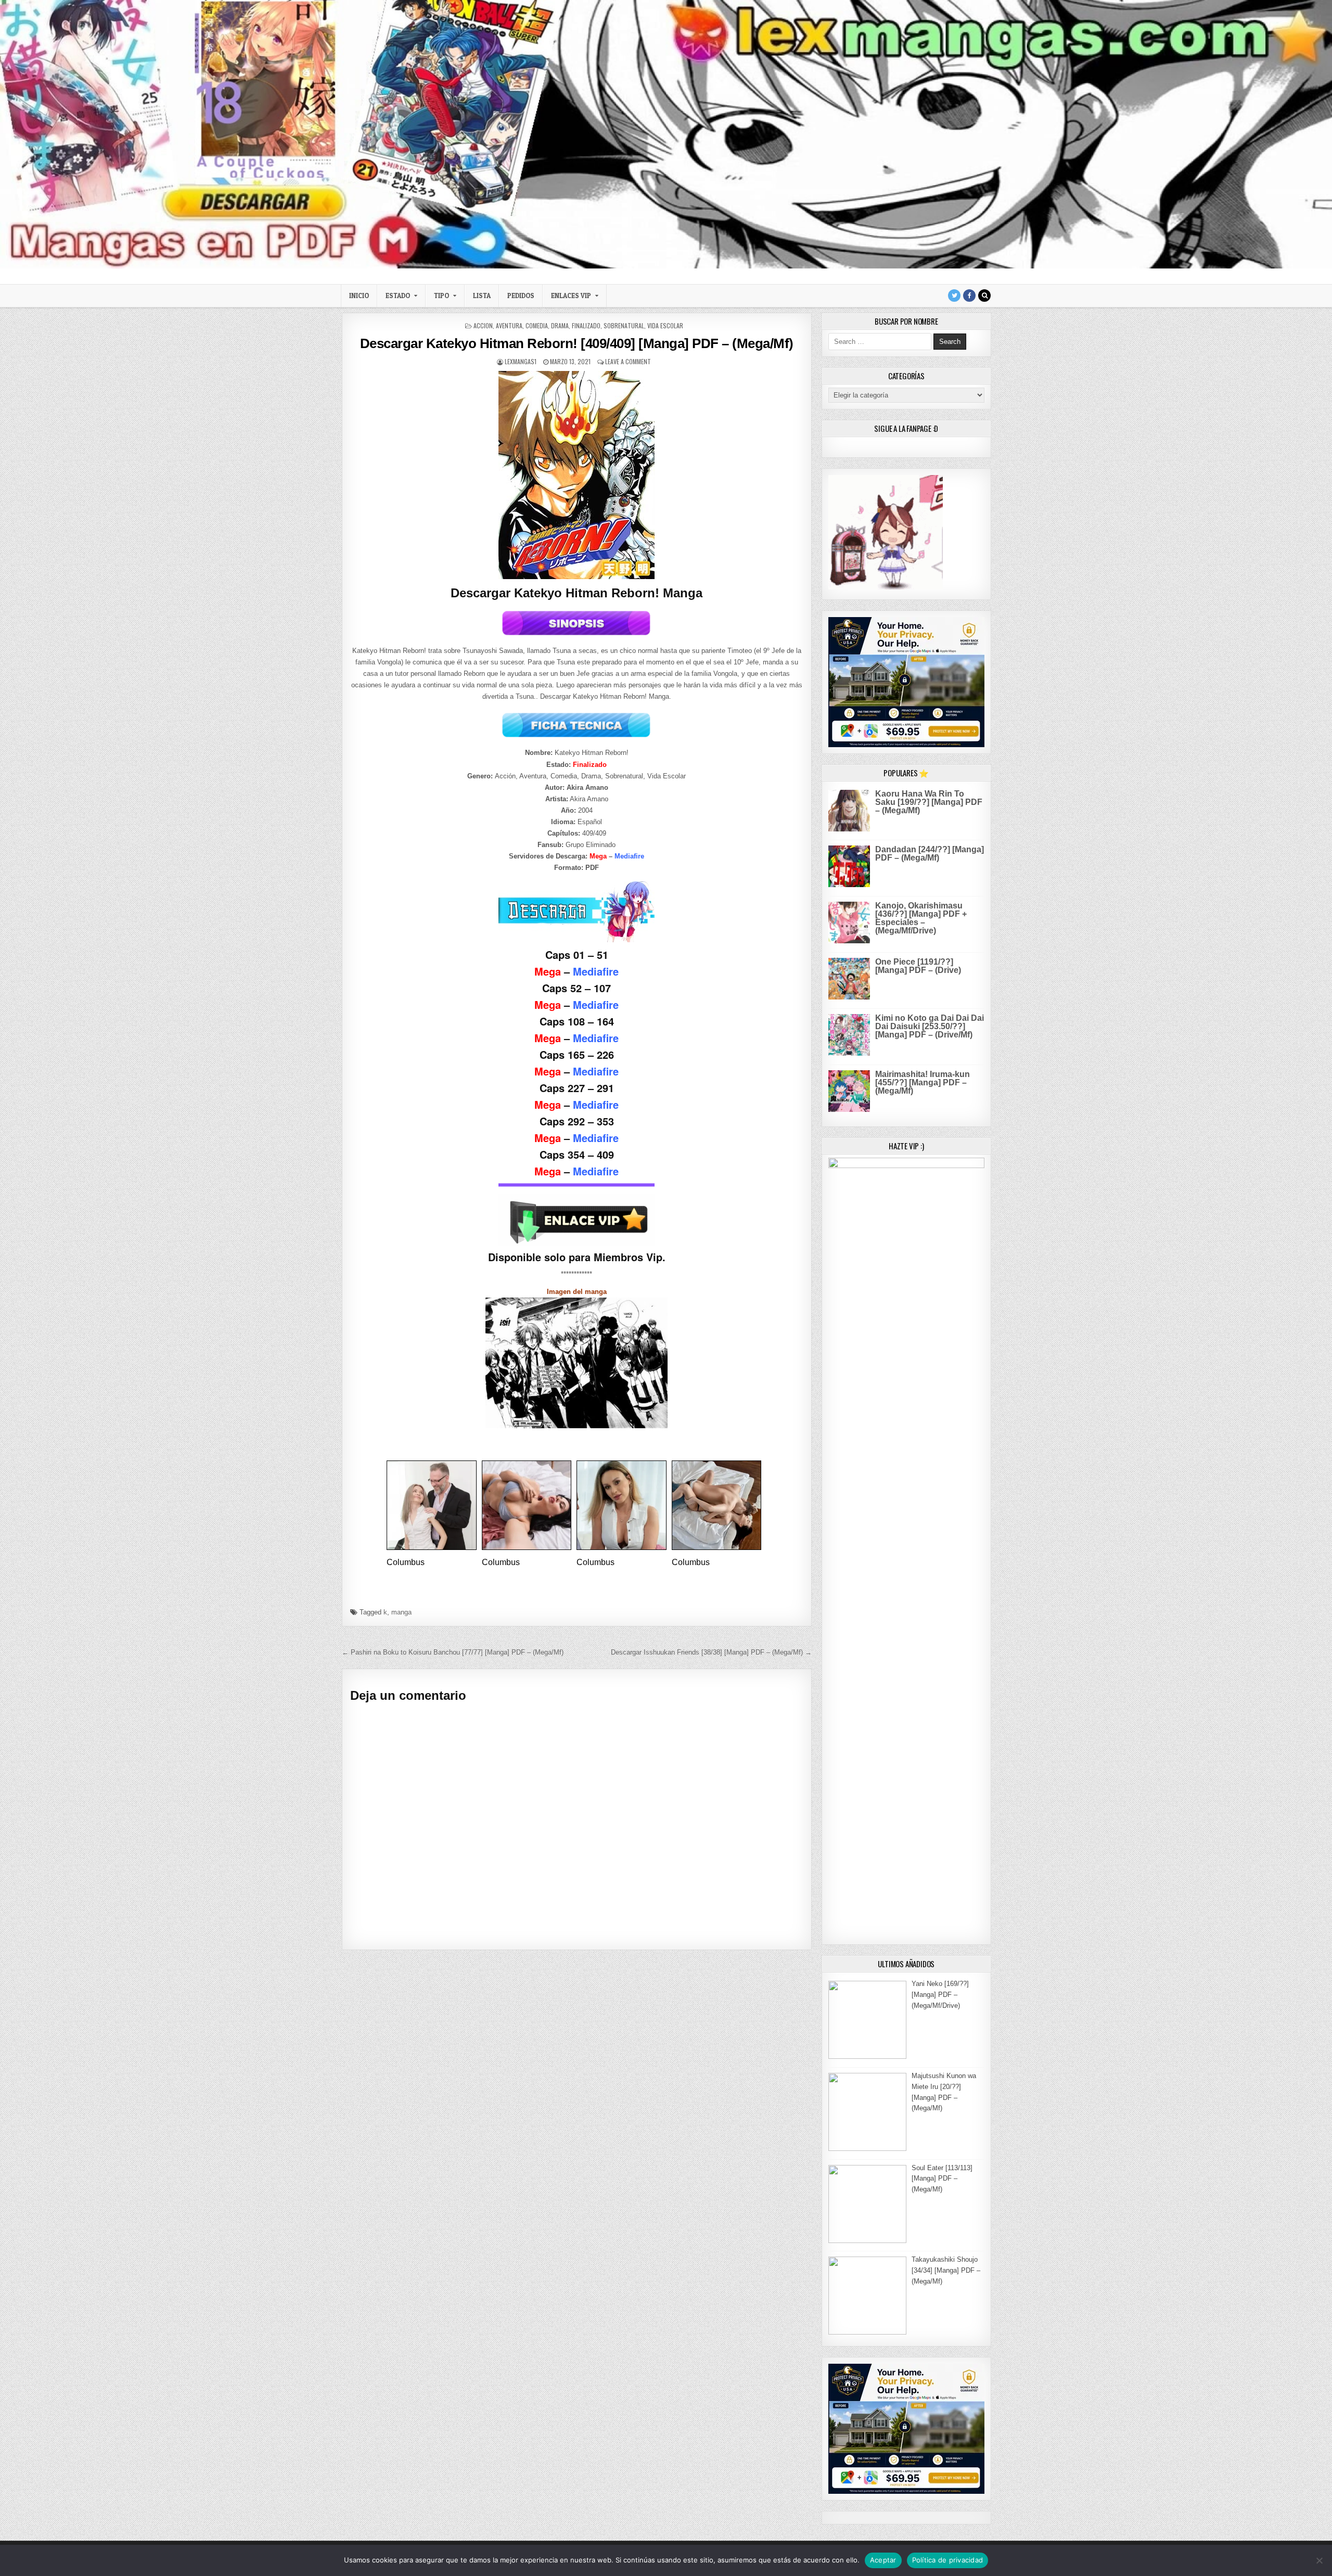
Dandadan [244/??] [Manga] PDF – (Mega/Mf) (930, 854)
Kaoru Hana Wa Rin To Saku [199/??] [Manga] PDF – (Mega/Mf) (929, 802)
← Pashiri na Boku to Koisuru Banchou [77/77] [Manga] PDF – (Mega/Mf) (453, 1652)
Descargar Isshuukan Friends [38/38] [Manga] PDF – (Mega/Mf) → (711, 1652)
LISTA (482, 296)
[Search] (984, 296)
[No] (1319, 2560)
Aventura (509, 325)
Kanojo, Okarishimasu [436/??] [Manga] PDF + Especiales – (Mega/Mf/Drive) (921, 918)
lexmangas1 (521, 361)
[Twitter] (954, 296)
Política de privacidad (948, 2560)
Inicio (359, 296)
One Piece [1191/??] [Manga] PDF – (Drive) (918, 966)
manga (401, 1612)
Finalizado (586, 325)
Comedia (537, 325)
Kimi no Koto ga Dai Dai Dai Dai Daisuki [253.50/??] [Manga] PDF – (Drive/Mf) (930, 1026)
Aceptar (883, 2560)
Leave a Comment (628, 361)
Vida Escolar (665, 325)
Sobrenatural (624, 325)
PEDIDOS (521, 296)
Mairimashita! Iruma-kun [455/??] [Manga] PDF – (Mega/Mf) (923, 1082)
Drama (560, 325)
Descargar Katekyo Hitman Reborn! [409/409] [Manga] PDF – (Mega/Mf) (577, 343)
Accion (483, 325)
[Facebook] (969, 296)
